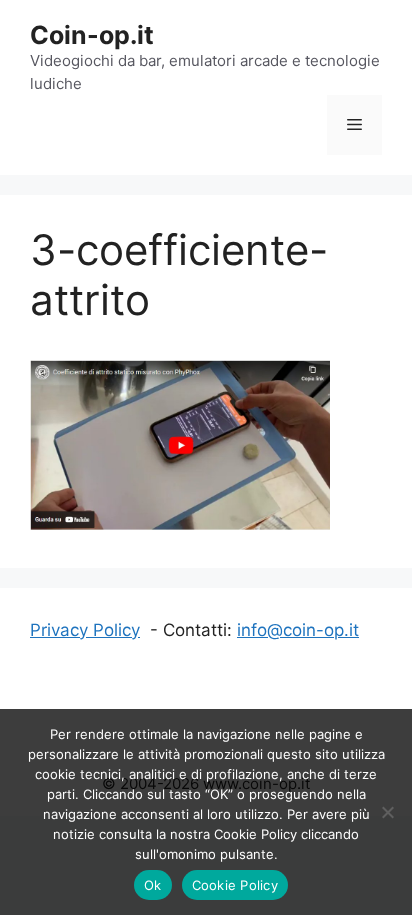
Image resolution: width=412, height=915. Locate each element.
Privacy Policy (85, 630)
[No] (387, 812)
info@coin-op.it (298, 630)
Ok (153, 885)
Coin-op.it (92, 35)
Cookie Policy (235, 885)
